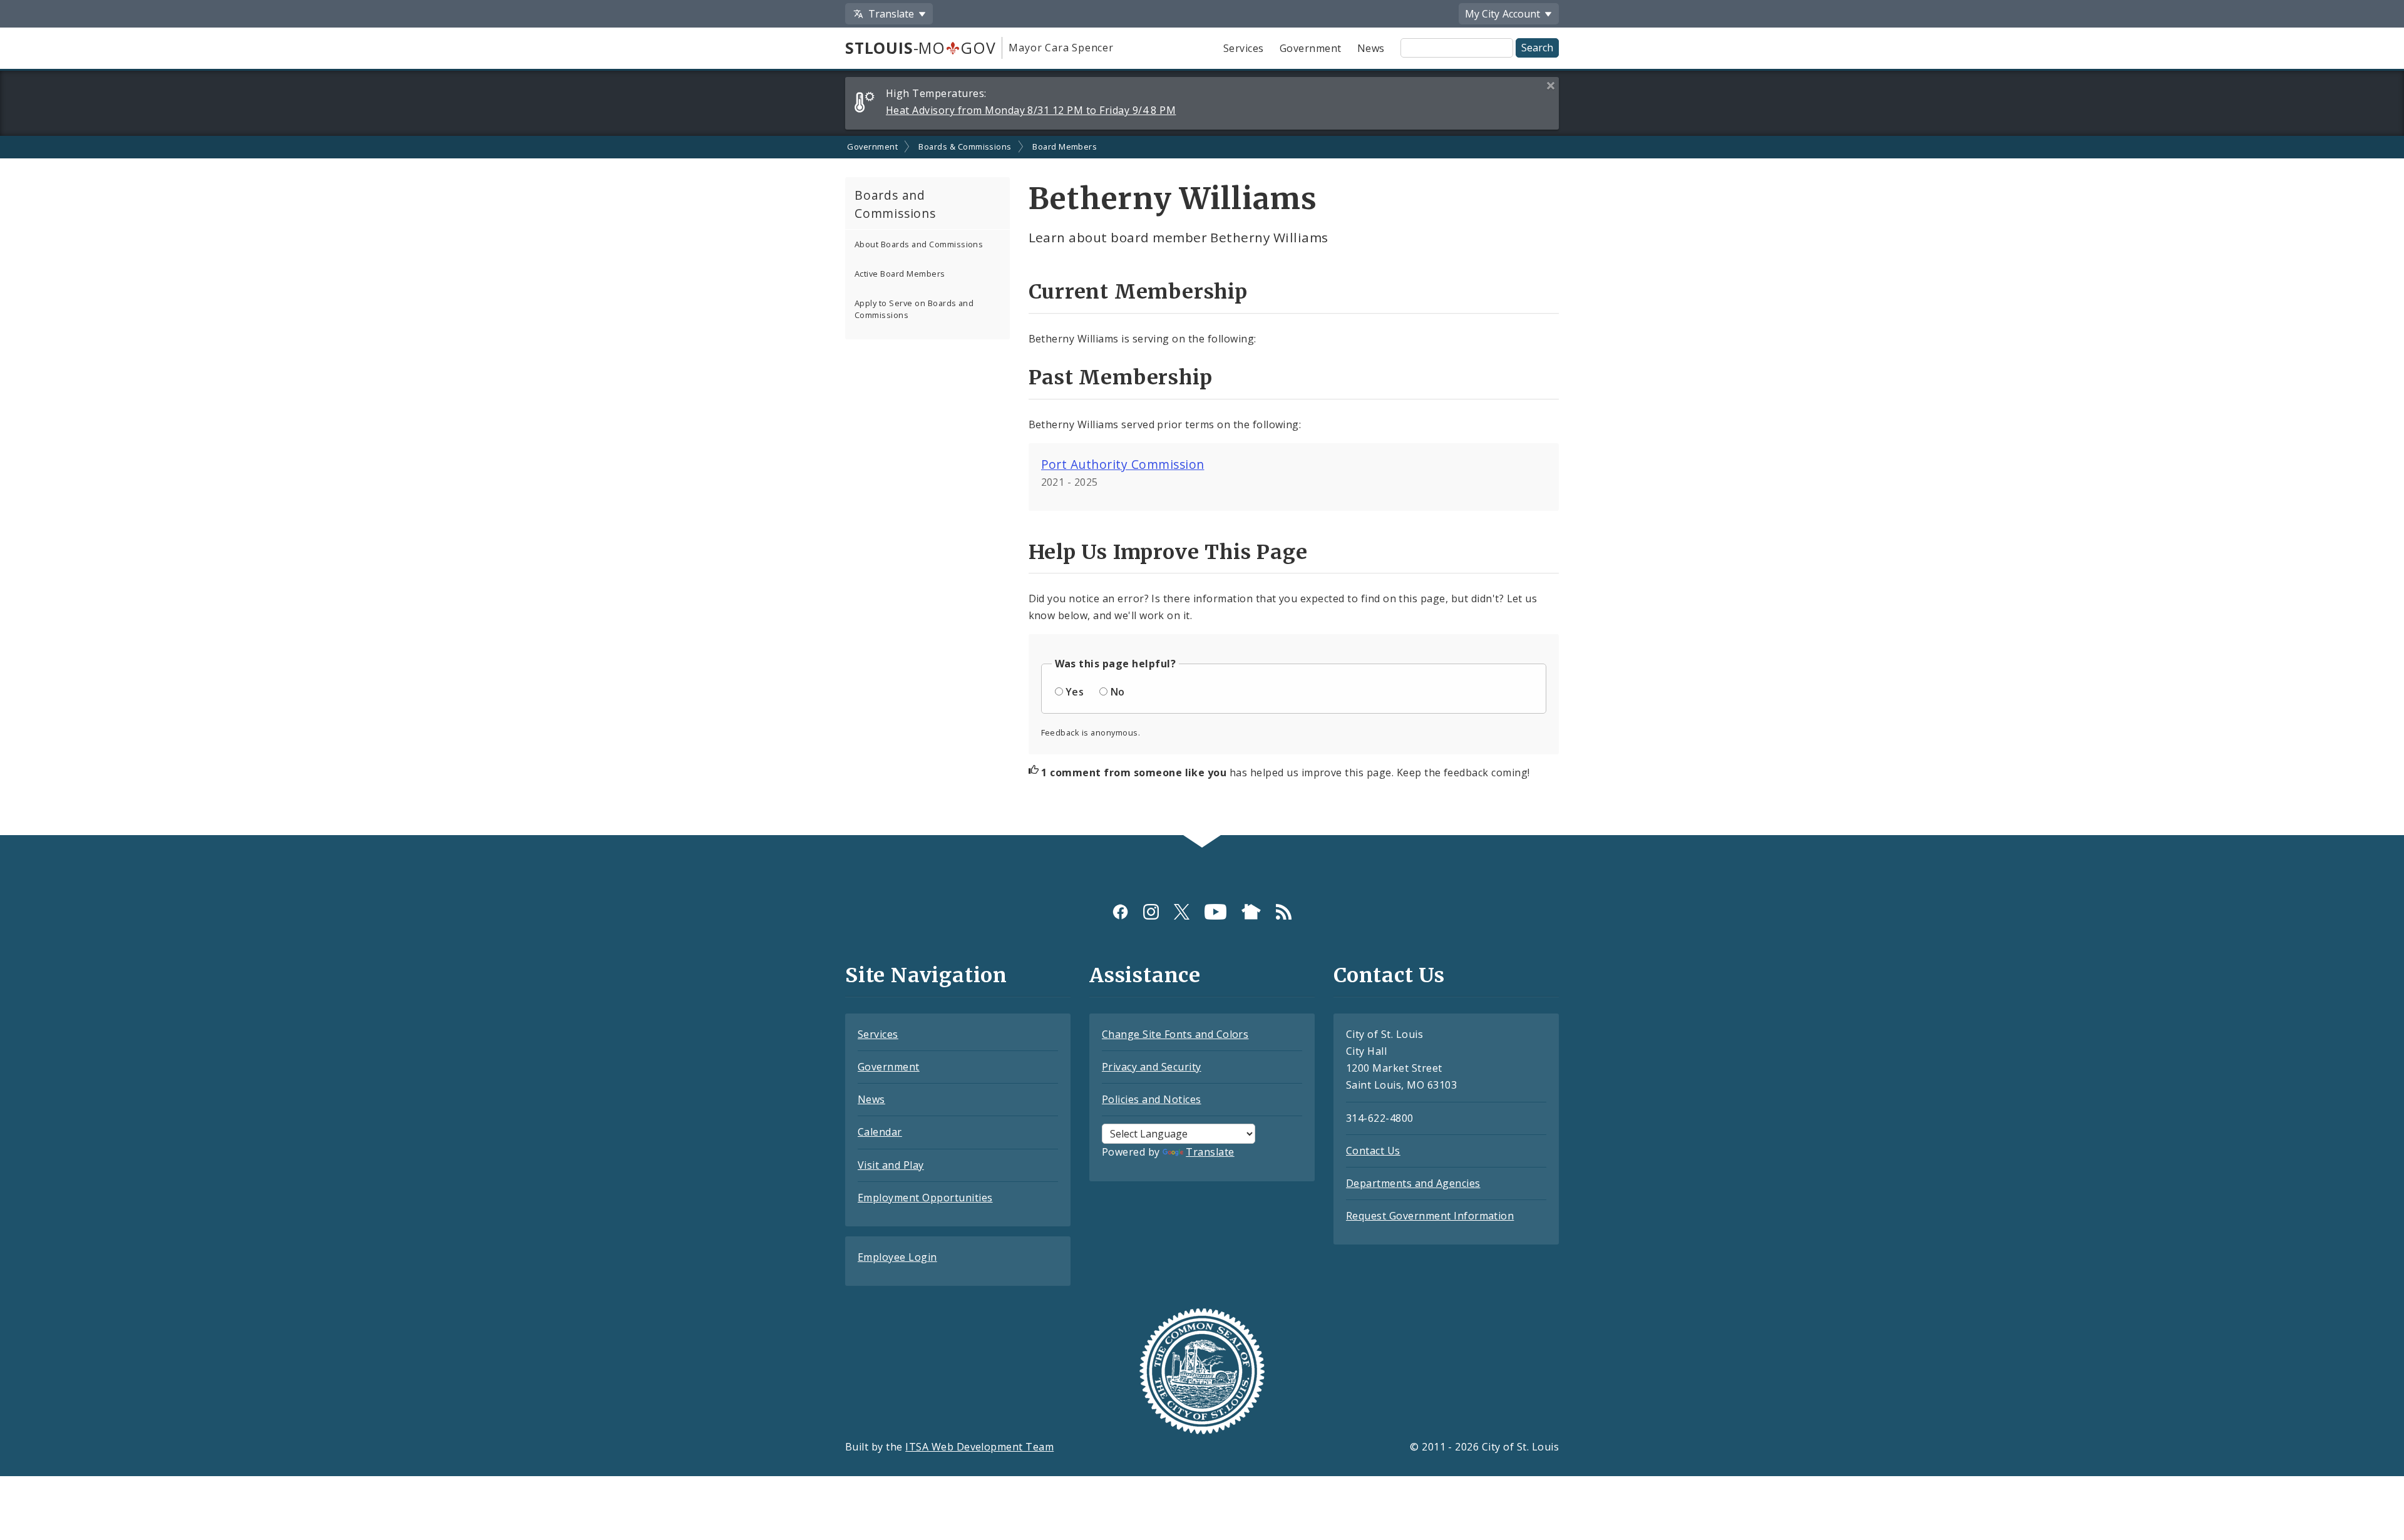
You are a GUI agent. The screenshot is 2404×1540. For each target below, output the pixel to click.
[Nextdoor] (1251, 912)
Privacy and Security (1152, 1067)
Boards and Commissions (895, 204)
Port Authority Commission (1123, 464)
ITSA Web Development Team (979, 1447)
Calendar (880, 1132)
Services (1244, 48)
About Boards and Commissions (919, 244)
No (1118, 692)
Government (1311, 48)
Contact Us (1373, 1151)
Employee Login (897, 1257)
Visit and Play (891, 1165)
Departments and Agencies (1413, 1183)
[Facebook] (1120, 912)
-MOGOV (920, 48)
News (1371, 48)
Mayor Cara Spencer (1061, 48)
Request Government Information (1430, 1216)
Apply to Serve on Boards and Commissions (914, 309)
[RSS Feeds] (1284, 912)
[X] (1182, 912)
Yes (1075, 692)
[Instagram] (1151, 912)
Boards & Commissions (965, 146)
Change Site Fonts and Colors (1175, 1034)
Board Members (1065, 146)
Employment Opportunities (925, 1198)
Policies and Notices (1152, 1099)
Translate (1210, 1152)
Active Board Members (900, 274)
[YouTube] (1215, 912)
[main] (1202, 485)
